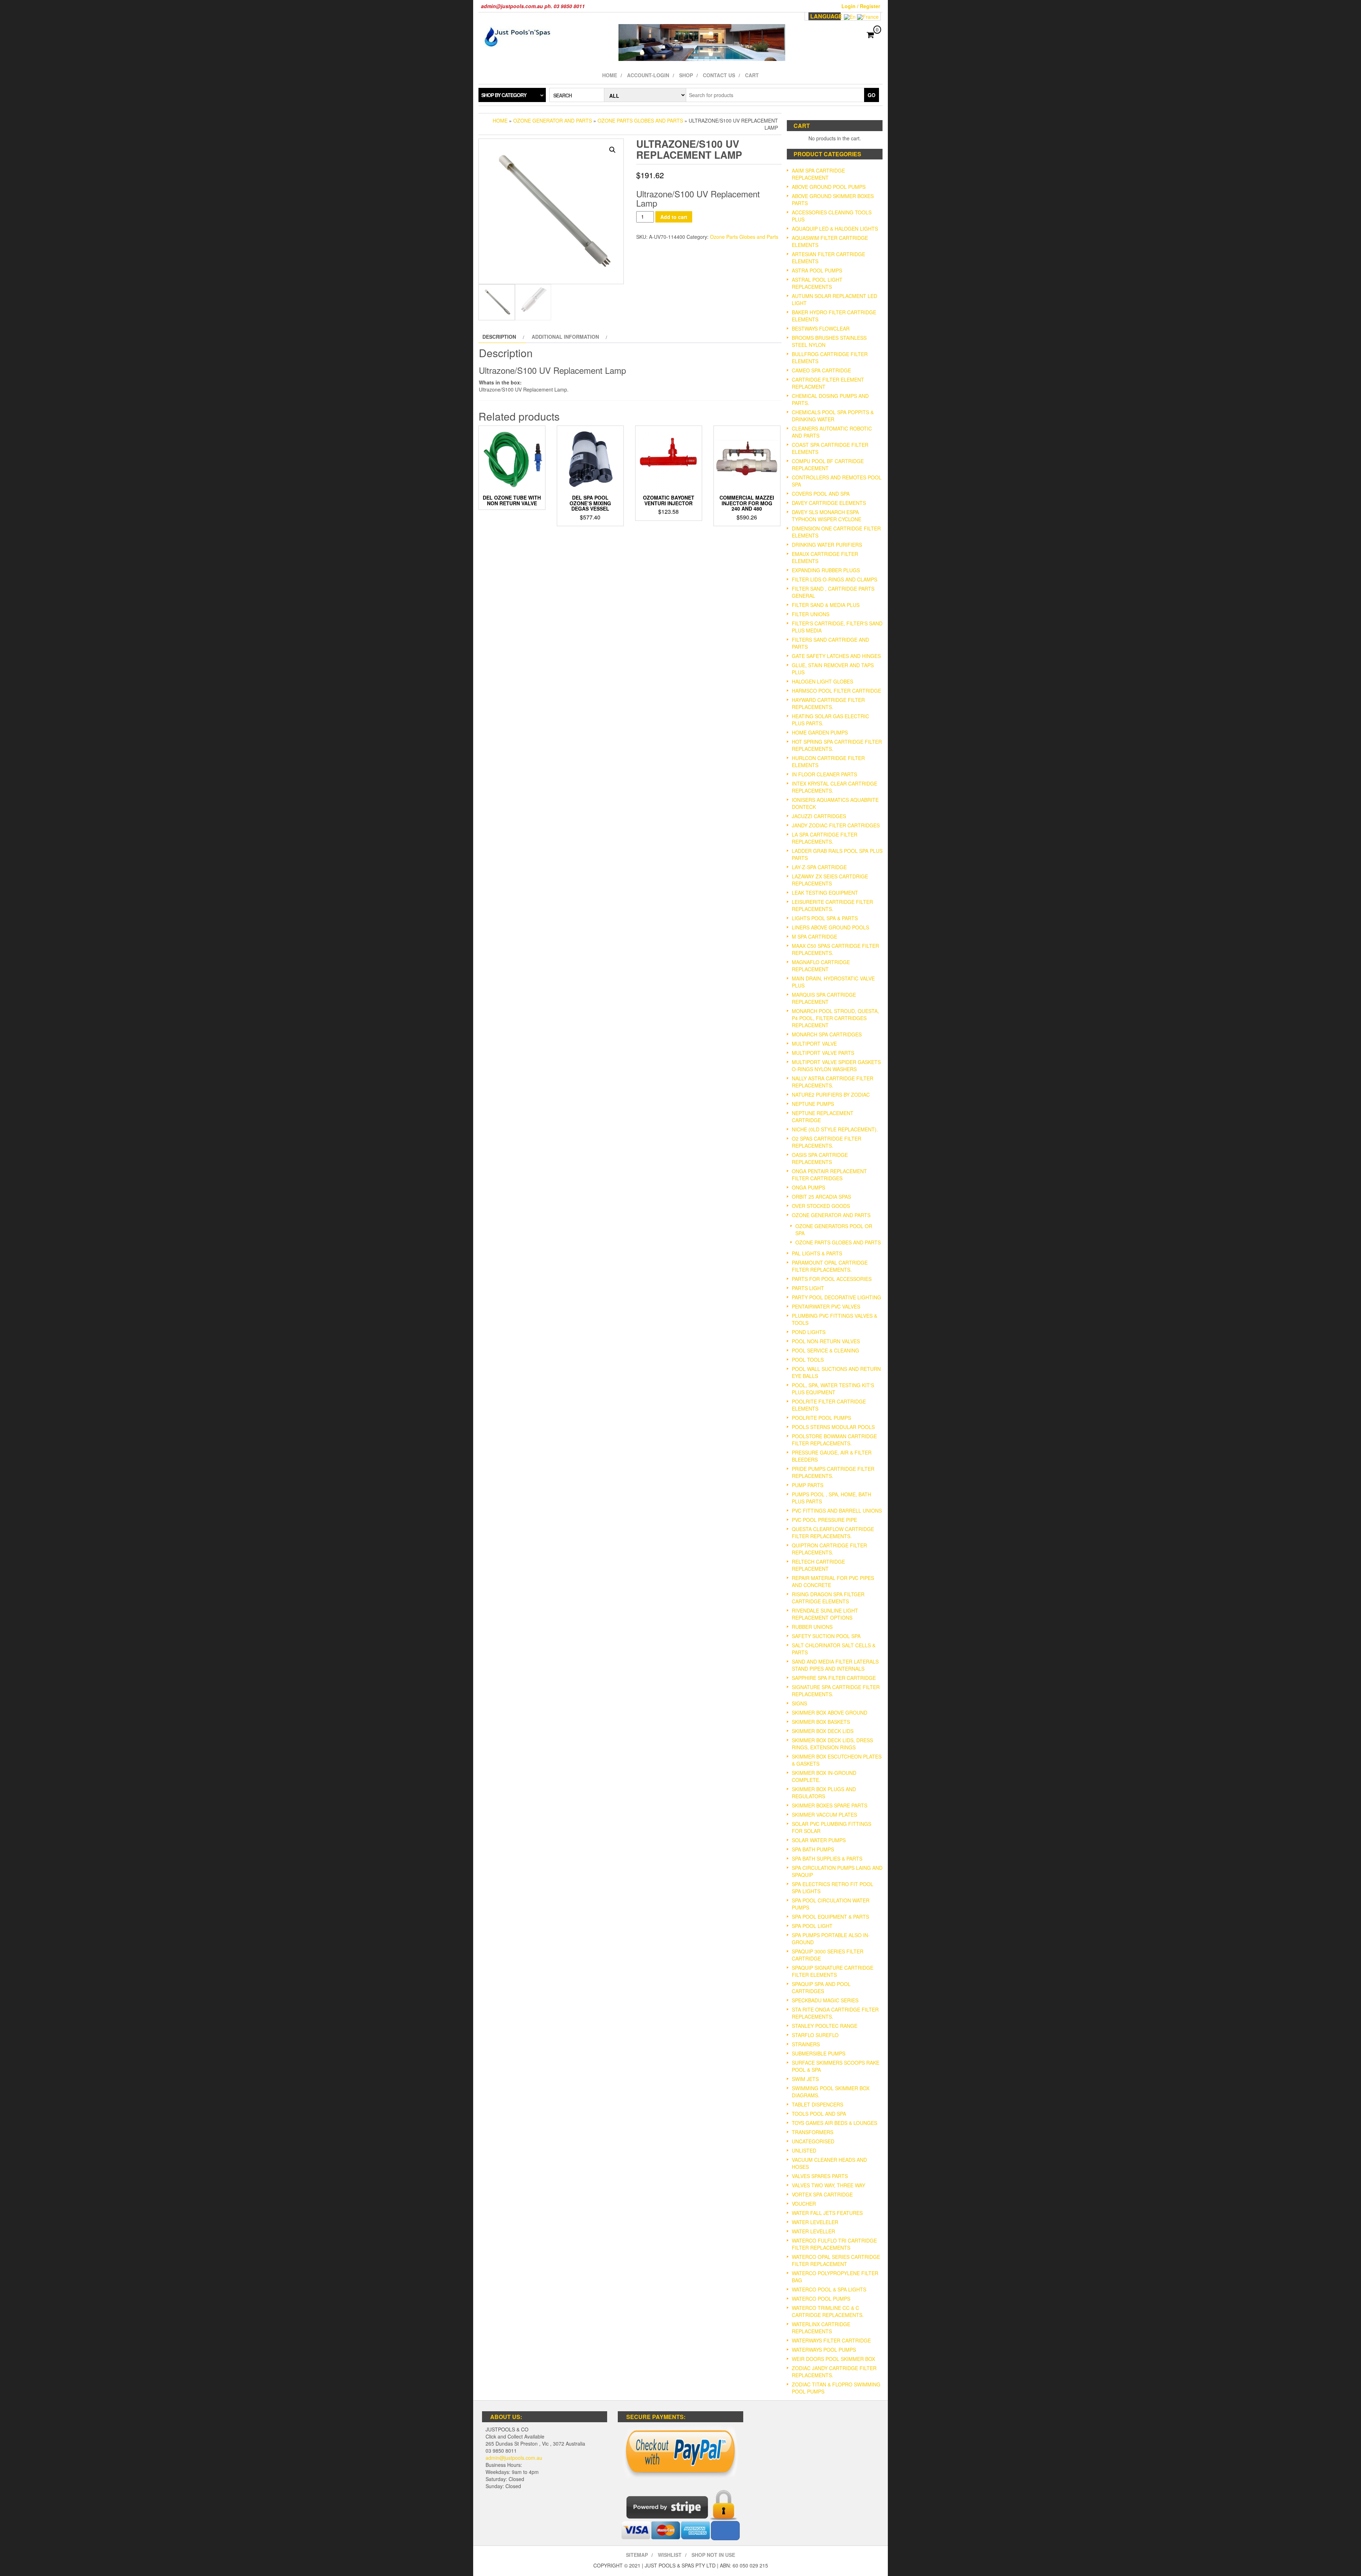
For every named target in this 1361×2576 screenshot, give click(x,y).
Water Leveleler (815, 2222)
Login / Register (861, 6)
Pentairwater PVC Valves (826, 1306)
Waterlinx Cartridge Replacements (821, 2328)
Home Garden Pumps (820, 732)
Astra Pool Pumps (817, 270)
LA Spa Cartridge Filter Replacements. (825, 838)
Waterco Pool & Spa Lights (829, 2289)
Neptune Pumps (813, 1104)
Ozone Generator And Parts (553, 120)
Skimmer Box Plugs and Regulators (824, 1793)
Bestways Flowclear (821, 328)
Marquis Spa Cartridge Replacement (824, 998)
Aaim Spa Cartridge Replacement (818, 174)
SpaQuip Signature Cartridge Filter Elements (833, 1971)
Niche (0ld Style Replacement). (835, 1129)
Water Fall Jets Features (827, 2213)
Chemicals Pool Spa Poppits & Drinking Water (833, 416)
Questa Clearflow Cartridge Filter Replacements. (833, 1532)
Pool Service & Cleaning (825, 1350)
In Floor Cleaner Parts (824, 774)
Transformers (813, 2132)
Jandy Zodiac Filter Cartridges (836, 825)
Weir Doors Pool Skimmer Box (833, 2359)
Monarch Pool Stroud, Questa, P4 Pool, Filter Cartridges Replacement (835, 1018)
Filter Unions (811, 614)
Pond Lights (809, 1332)
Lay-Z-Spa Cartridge (819, 867)
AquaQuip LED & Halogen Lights (835, 229)
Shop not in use (713, 2555)
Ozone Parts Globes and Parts (640, 120)
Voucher (804, 2204)
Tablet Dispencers (817, 2104)
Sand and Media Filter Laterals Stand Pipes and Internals (835, 1665)
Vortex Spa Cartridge (822, 2194)
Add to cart (674, 217)
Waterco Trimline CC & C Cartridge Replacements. (828, 2311)
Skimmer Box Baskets (821, 1722)
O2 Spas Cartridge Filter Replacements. (827, 1142)
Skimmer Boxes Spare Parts (830, 1805)
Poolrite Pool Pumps (821, 1418)
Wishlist (670, 2555)
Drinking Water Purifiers (827, 545)
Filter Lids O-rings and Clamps (834, 579)
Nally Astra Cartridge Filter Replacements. (833, 1082)
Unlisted (804, 2150)
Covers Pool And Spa (821, 494)
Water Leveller (813, 2231)
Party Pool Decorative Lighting (836, 1297)
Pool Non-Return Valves (826, 1341)
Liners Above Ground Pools (830, 927)
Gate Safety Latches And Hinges (836, 656)
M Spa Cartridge (814, 937)
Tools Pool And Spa (819, 2114)
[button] (612, 150)
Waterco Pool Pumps (821, 2299)
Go (872, 95)
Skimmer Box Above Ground (830, 1712)
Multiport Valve (814, 1044)
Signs (799, 1703)
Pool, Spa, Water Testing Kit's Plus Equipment (833, 1389)
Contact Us (719, 75)
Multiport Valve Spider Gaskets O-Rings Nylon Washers (836, 1065)
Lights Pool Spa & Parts (825, 918)
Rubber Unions (812, 1627)
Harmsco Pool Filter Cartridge (836, 691)
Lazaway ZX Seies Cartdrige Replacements (830, 880)
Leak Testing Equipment (825, 893)
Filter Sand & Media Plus (826, 605)
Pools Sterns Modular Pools (833, 1427)
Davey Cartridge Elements (829, 503)
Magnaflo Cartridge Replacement (821, 966)
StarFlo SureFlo (815, 2035)
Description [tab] (499, 337)
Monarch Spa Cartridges (827, 1034)
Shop (686, 75)
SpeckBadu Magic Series (825, 2000)
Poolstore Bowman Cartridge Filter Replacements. (834, 1440)
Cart (752, 75)
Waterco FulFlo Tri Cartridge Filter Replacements (834, 2244)
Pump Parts (808, 1485)
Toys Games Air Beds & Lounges (834, 2123)
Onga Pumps (808, 1187)
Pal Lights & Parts (817, 1253)
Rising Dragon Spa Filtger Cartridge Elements (828, 1598)
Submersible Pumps (819, 2053)
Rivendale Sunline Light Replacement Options (825, 1614)
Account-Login (648, 75)
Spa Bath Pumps (813, 1849)
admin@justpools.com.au (514, 2458)
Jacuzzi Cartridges (819, 816)
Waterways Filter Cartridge (831, 2340)
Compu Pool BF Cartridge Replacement (828, 465)
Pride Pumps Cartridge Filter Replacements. (833, 1472)
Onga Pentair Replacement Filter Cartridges (829, 1175)
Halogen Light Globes (822, 681)
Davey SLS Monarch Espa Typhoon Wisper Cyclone (827, 516)
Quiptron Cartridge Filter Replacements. (829, 1549)
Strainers (806, 2044)
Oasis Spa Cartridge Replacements (820, 1158)
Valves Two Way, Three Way (828, 2185)
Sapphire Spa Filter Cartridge (834, 1678)
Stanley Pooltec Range (825, 2026)
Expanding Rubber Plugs (826, 570)
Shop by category (504, 95)
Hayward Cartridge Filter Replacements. (828, 703)
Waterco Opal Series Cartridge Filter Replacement (836, 2260)
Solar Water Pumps (819, 1840)
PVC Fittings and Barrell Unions (837, 1511)
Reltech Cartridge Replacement (818, 1565)
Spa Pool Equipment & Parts (830, 1917)
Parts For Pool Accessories (832, 1279)
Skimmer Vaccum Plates (824, 1815)
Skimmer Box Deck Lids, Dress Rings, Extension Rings (832, 1744)
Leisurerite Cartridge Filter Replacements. (832, 905)
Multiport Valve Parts (823, 1053)
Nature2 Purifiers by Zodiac (831, 1095)
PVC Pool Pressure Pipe (824, 1520)
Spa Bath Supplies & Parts (827, 1858)
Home (610, 75)
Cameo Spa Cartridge (821, 370)
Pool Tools (808, 1360)
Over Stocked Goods (821, 1206)
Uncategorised (813, 2141)
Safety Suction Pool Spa (826, 1636)
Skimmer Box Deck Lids (823, 1731)
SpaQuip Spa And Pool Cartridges (821, 1987)
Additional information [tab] (565, 337)
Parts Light (808, 1288)
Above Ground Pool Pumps (829, 187)
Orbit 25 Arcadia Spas (821, 1197)
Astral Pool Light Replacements (817, 283)
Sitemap (637, 2555)
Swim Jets (805, 2079)
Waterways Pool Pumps (824, 2350)
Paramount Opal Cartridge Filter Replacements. (830, 1266)
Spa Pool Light (812, 1926)
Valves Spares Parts (820, 2176)
